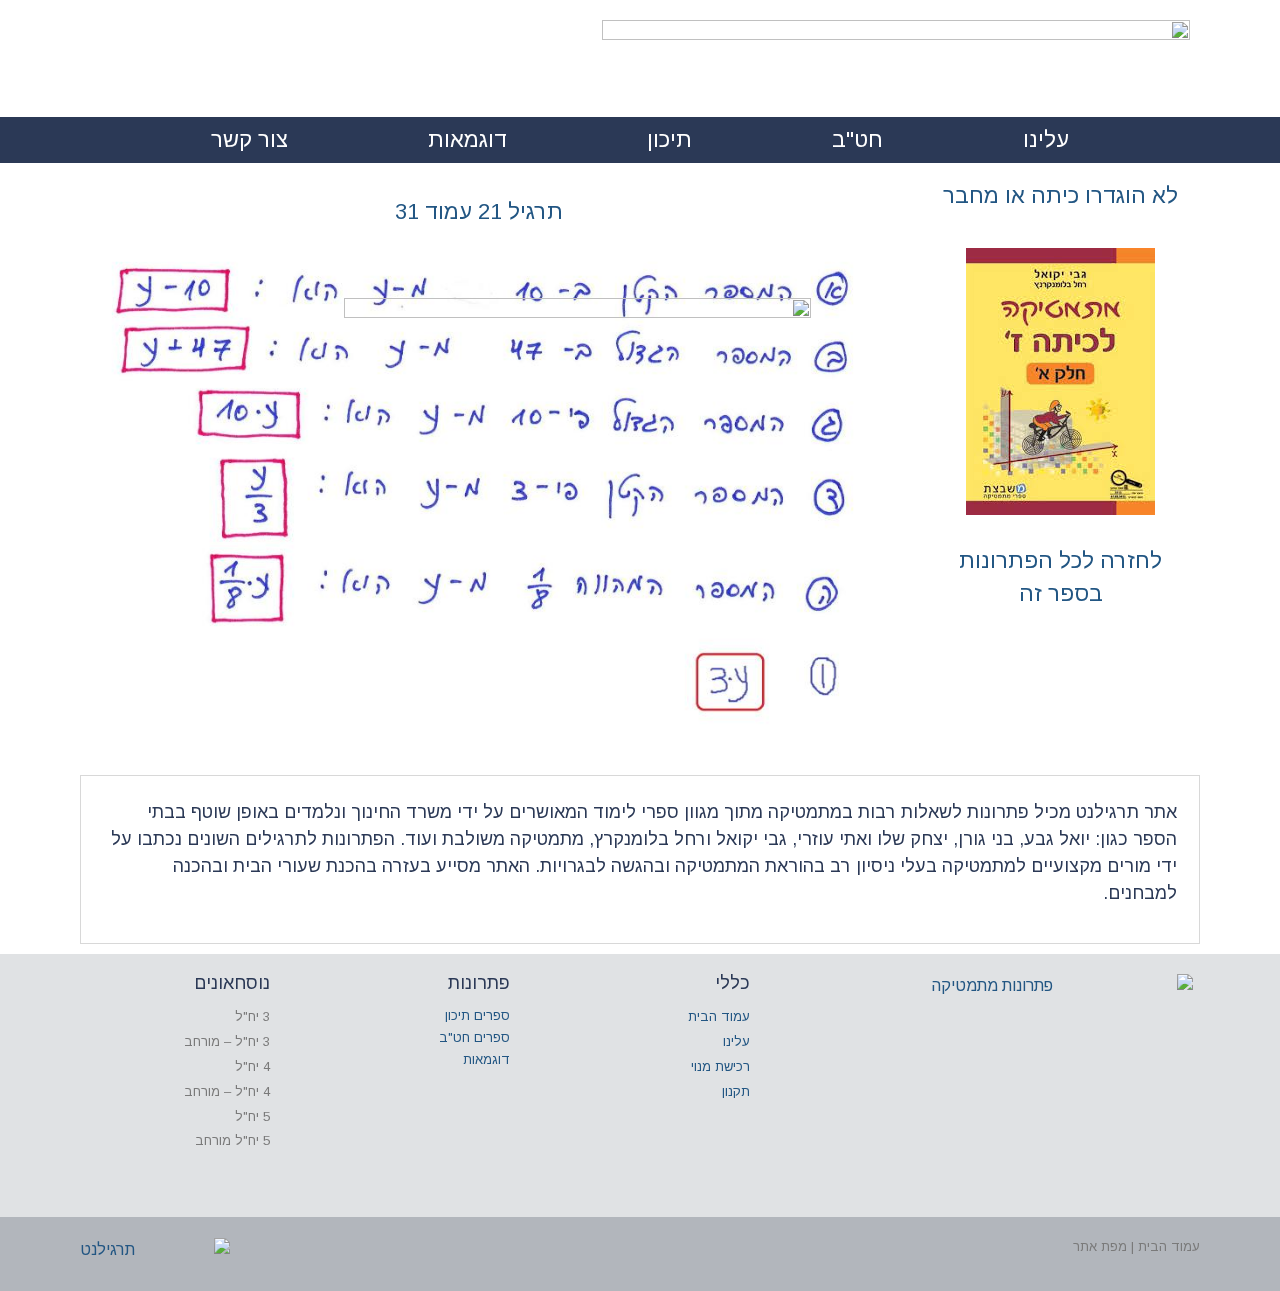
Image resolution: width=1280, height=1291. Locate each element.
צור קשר (249, 139)
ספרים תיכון (477, 1015)
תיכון (669, 139)
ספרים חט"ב (474, 1037)
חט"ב (857, 139)
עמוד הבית (719, 1016)
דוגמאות (467, 139)
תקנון (736, 1091)
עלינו (1046, 139)
